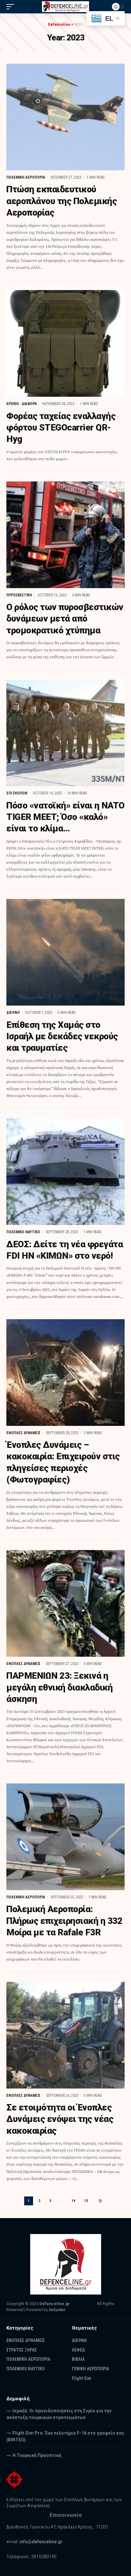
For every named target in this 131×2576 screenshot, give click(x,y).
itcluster (57, 2310)
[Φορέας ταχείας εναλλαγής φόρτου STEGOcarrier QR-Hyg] (65, 343)
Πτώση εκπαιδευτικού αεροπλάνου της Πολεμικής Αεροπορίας (62, 201)
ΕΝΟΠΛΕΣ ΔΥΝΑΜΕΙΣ (23, 1433)
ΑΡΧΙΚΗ (13, 404)
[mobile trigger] (12, 7)
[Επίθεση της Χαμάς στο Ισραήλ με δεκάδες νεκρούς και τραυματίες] (65, 952)
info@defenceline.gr (41, 2542)
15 (86, 2201)
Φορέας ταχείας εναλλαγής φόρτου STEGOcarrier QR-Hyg (61, 428)
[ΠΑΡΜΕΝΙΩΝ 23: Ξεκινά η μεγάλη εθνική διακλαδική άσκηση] (65, 1603)
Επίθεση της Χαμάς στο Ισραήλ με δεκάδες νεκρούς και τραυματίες (62, 1036)
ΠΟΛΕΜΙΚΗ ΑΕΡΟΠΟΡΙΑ (26, 177)
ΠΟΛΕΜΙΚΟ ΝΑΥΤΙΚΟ (23, 1232)
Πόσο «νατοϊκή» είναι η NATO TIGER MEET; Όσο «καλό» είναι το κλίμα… (65, 817)
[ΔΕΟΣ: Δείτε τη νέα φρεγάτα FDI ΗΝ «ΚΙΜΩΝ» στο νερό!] (65, 1172)
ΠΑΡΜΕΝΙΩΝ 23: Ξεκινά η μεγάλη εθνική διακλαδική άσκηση (59, 1687)
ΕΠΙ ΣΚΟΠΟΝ (17, 793)
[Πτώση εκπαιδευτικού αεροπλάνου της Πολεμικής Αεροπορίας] (65, 117)
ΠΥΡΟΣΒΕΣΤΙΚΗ (19, 595)
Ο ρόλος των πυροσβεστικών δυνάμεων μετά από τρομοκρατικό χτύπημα (65, 619)
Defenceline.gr (55, 2304)
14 (73, 2201)
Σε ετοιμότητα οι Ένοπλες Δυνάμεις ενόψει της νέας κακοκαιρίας (60, 2119)
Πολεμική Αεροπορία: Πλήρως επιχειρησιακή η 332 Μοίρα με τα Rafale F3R (64, 1921)
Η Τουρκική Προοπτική (37, 2455)
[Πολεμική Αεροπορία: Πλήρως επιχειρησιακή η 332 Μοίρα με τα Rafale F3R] (65, 1837)
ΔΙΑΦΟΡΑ (29, 404)
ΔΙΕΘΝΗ (13, 1013)
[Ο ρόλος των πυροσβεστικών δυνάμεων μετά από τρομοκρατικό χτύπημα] (65, 535)
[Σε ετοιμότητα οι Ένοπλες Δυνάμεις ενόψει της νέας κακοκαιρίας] (65, 2035)
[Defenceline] (66, 7)
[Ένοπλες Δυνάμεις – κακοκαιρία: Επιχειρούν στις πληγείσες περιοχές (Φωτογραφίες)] (65, 1373)
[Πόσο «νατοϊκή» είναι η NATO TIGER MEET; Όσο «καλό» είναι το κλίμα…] (65, 733)
